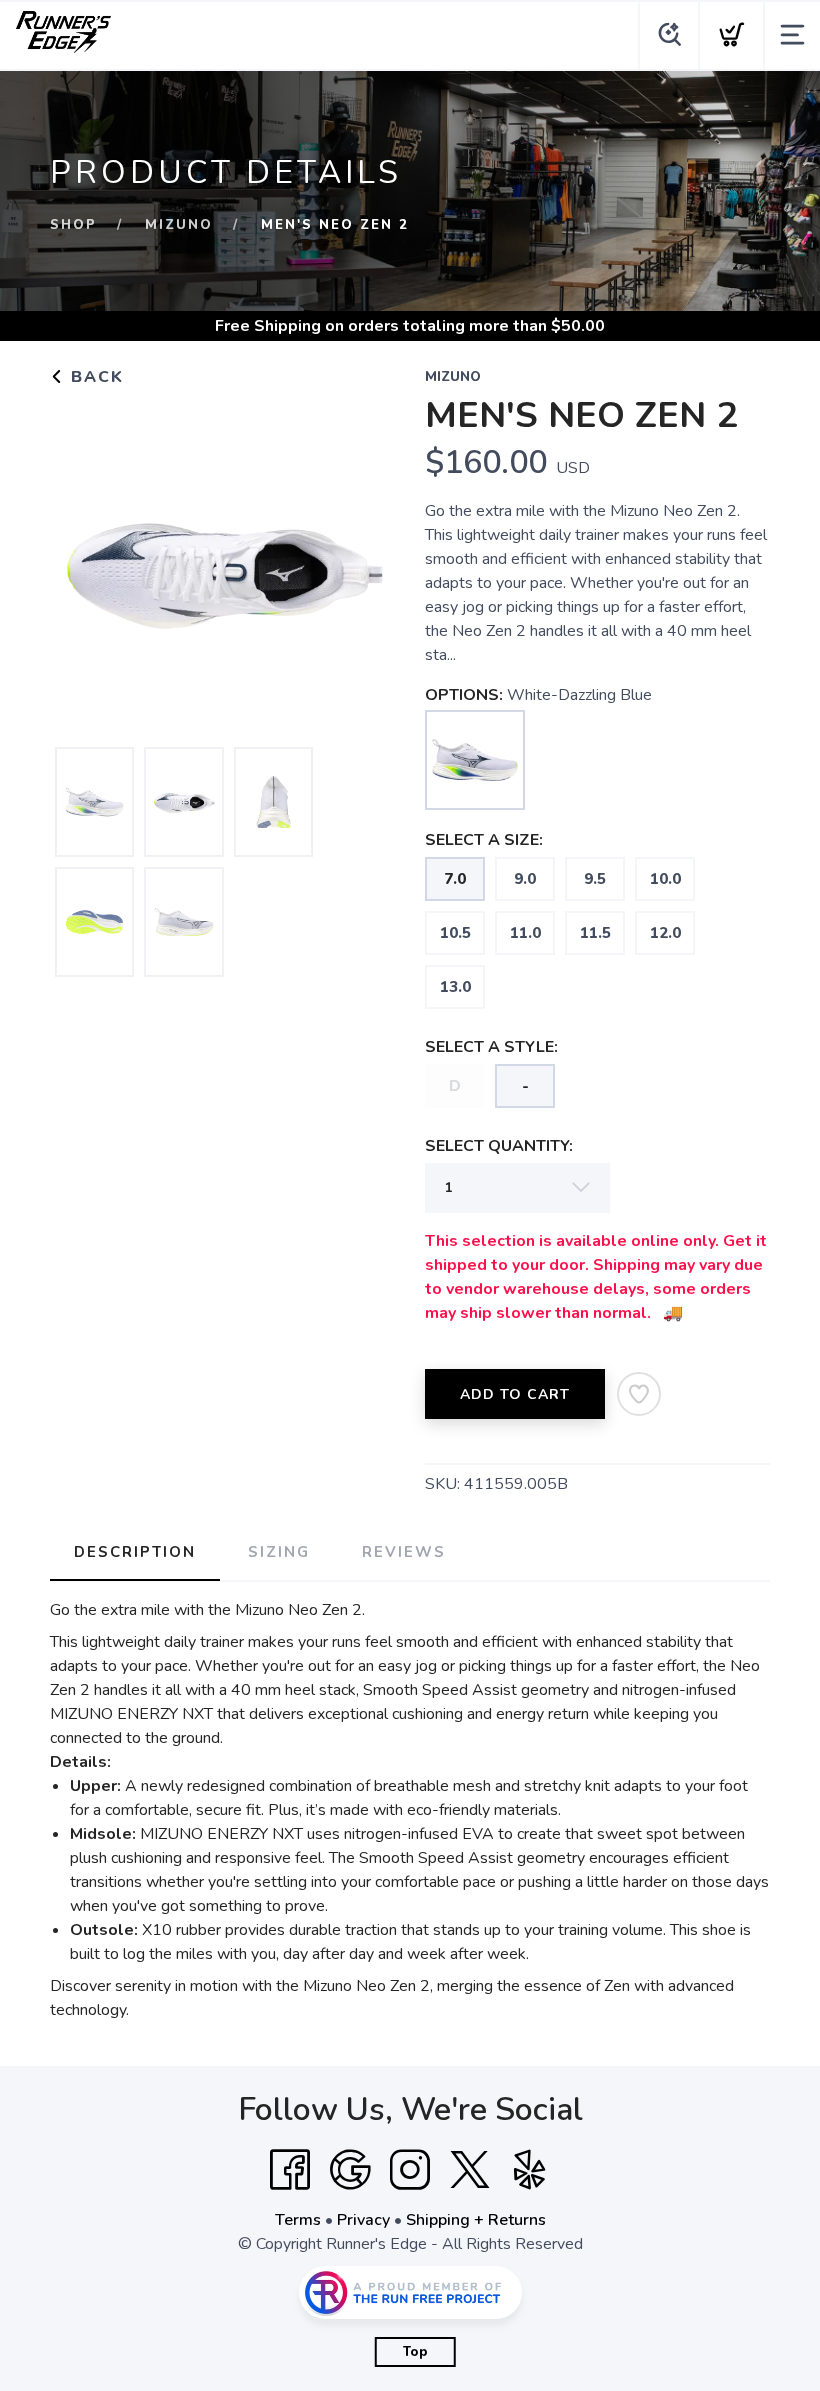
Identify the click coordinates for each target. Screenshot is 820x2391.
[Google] (350, 2170)
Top (415, 2352)
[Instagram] (410, 2170)
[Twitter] (470, 2170)
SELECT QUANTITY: (499, 1146)
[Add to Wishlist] (639, 1394)
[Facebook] (290, 2170)
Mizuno (179, 225)
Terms (298, 2220)
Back (94, 377)
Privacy (363, 2220)
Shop (73, 225)
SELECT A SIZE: (484, 840)
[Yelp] (530, 2170)
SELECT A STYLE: (491, 1047)
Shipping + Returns (476, 2220)
